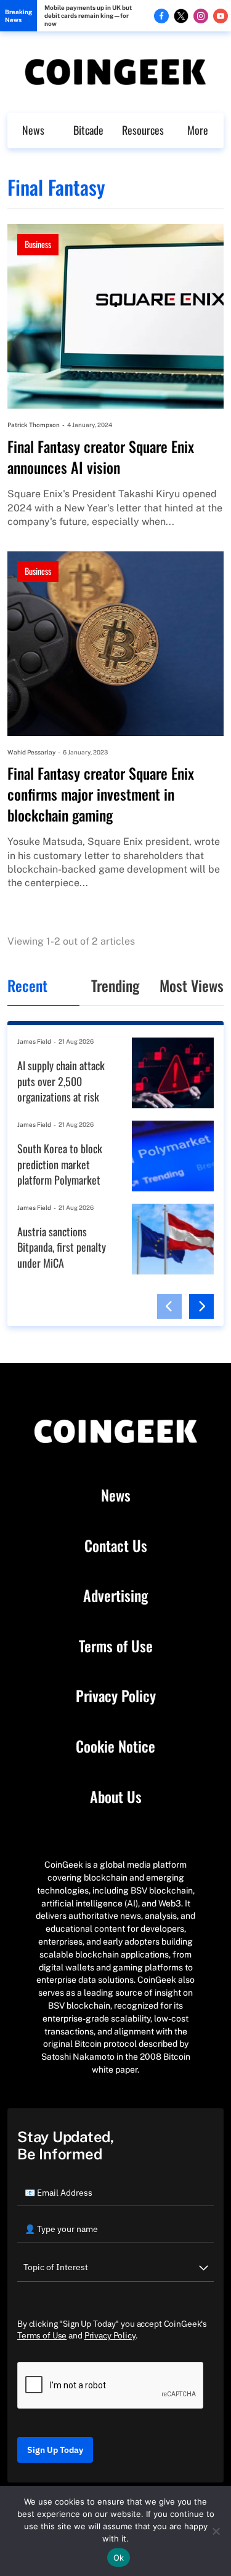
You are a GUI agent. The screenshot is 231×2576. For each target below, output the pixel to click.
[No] (216, 2531)
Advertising (115, 1596)
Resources (143, 130)
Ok (119, 2558)
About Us (116, 1797)
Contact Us (116, 1546)
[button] (169, 1306)
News (33, 130)
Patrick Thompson (34, 425)
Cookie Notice (115, 1746)
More (198, 130)
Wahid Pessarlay (31, 752)
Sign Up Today (55, 2450)
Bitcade (88, 130)
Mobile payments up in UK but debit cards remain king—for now (88, 15)
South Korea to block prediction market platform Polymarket (60, 1164)
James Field (34, 1041)
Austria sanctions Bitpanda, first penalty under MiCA (62, 1247)
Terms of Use (116, 1646)
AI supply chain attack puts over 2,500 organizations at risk (61, 1081)
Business (38, 244)
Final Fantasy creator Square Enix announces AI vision (101, 457)
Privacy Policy (116, 1696)
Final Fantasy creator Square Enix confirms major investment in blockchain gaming (101, 794)
